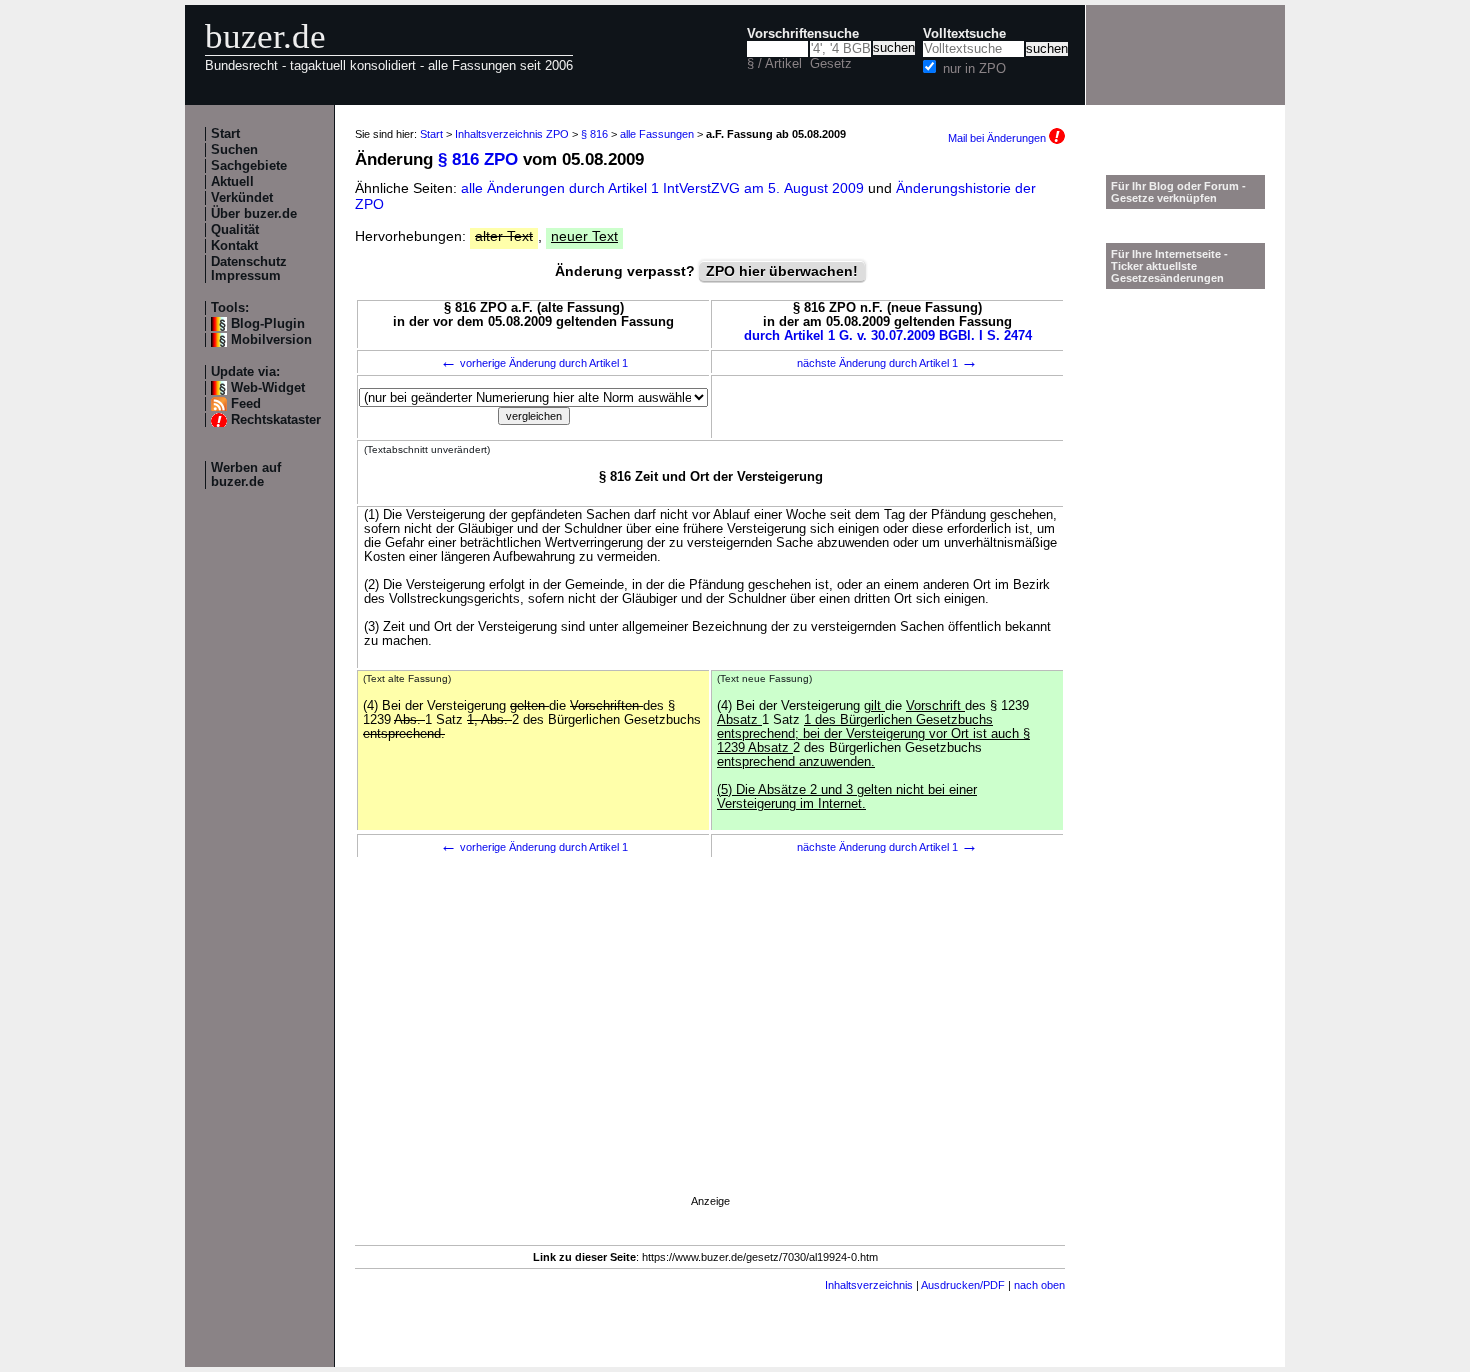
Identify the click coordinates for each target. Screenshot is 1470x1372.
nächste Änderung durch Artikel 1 (887, 363)
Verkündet (242, 198)
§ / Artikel (774, 64)
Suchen (234, 150)
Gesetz (831, 64)
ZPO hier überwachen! (782, 271)
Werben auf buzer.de (246, 475)
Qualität (235, 230)
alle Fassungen (657, 134)
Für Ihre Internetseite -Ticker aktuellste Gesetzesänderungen (1169, 266)
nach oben (1039, 1285)
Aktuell (232, 182)
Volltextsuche (964, 34)
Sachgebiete (249, 166)
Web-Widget (268, 388)
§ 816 (594, 134)
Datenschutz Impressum (249, 269)
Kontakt (234, 246)
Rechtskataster (276, 420)
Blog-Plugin (268, 324)
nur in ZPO (974, 69)
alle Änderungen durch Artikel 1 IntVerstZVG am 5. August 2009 (664, 188)
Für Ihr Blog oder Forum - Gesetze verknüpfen (1178, 192)
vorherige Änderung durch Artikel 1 (534, 363)
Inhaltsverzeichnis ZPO (512, 134)
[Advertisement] (710, 1055)
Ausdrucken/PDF (963, 1285)
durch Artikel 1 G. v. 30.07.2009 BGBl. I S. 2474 (888, 336)
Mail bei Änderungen (998, 138)
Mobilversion (271, 340)
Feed (246, 404)
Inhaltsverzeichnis (869, 1285)
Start (225, 134)
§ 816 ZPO (478, 159)
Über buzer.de (254, 214)
